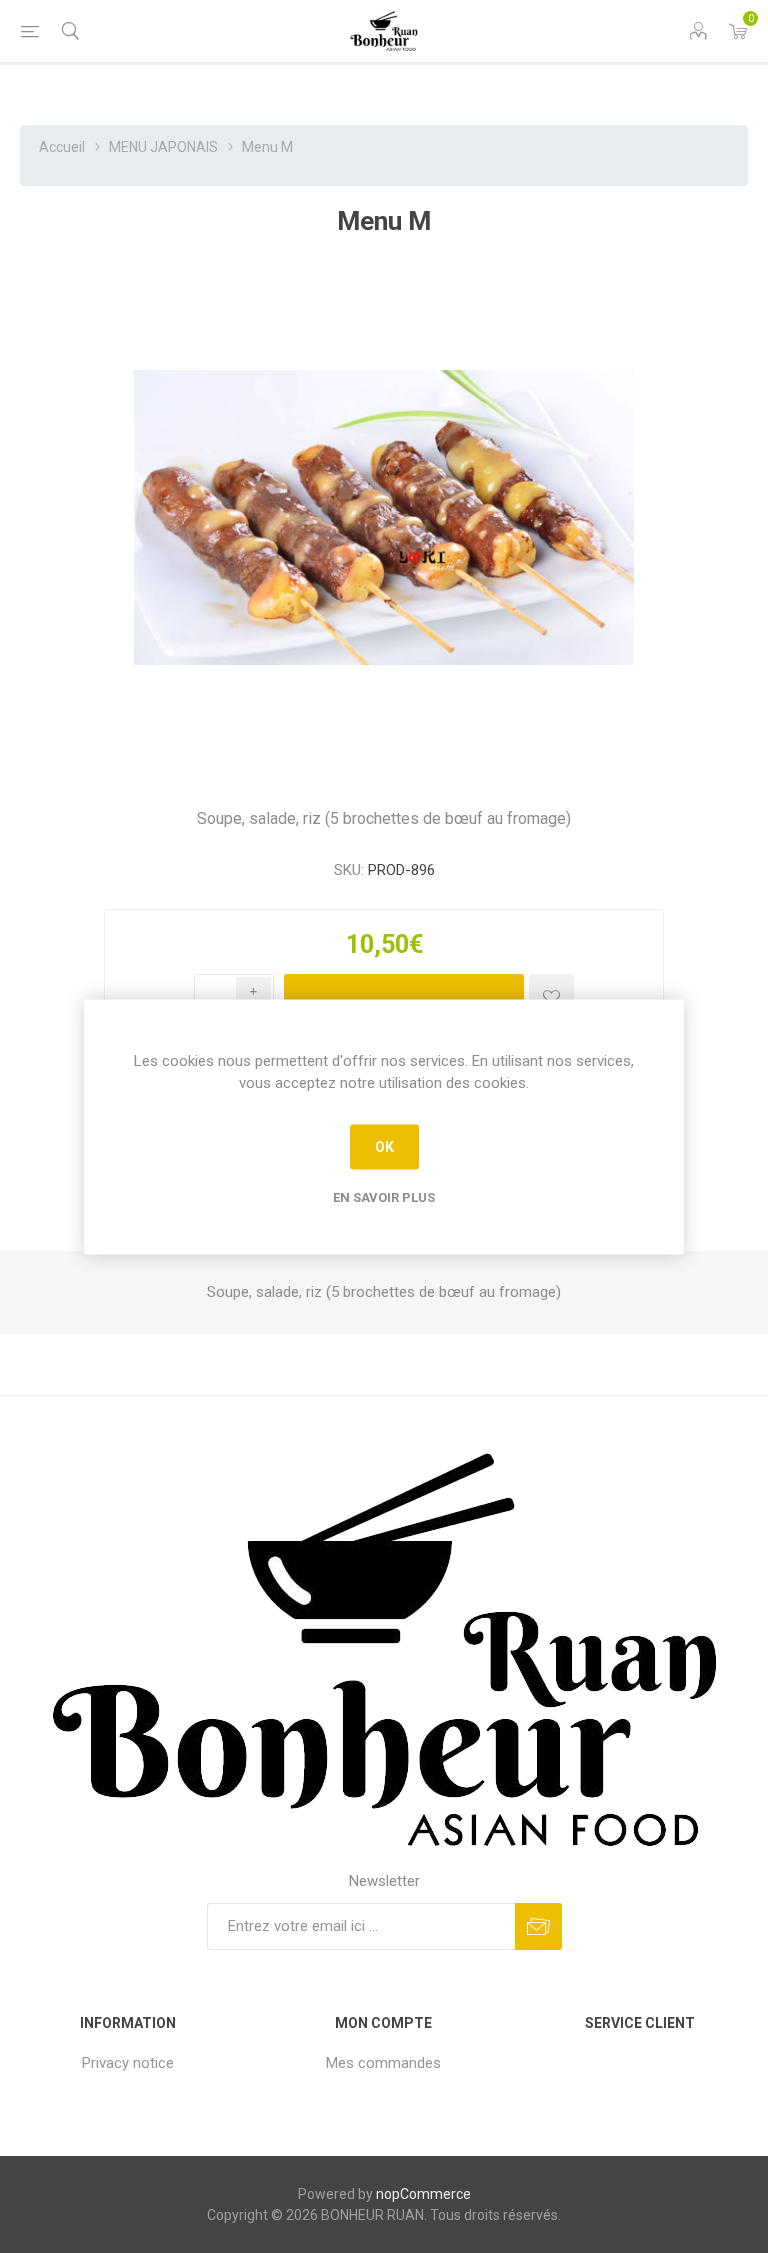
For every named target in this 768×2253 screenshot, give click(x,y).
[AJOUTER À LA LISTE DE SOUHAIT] (551, 996)
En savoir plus (384, 1196)
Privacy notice (128, 2063)
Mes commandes (383, 2063)
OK (384, 1147)
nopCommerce (423, 2194)
